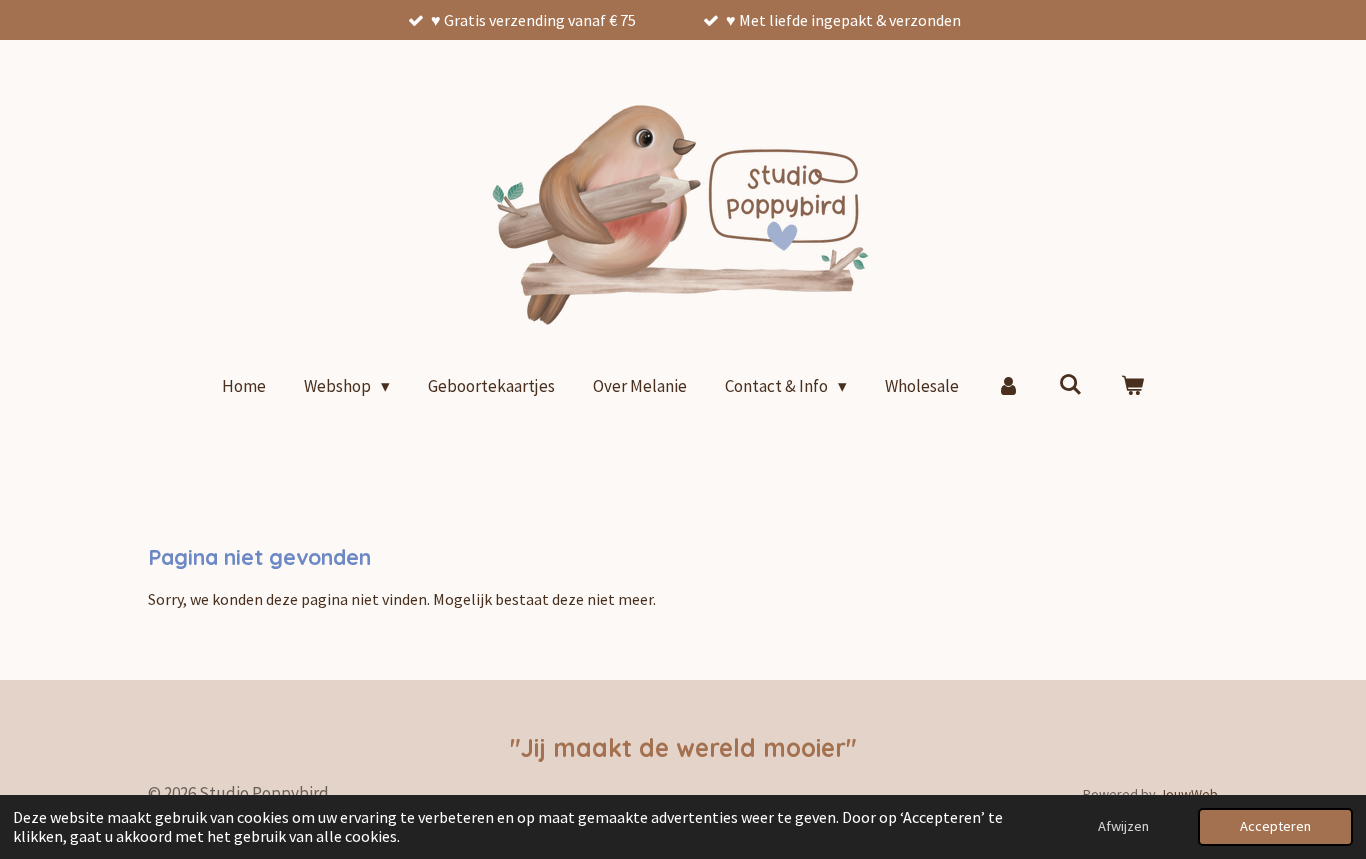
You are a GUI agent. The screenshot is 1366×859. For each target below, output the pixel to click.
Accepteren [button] (1275, 826)
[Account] (1009, 387)
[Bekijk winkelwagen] (1132, 387)
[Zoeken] (1070, 385)
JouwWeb (1188, 794)
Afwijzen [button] (1123, 826)
